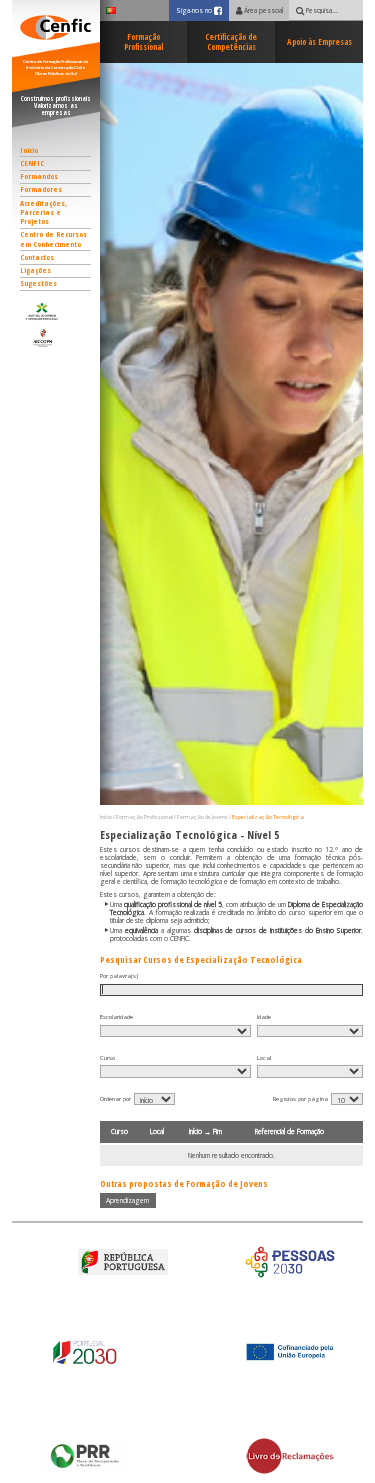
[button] (55, 311)
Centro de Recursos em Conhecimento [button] (53, 238)
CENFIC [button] (32, 163)
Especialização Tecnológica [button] (268, 817)
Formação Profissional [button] (143, 41)
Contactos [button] (37, 257)
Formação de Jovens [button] (202, 817)
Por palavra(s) (119, 976)
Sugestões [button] (38, 283)
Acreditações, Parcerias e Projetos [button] (43, 212)
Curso (107, 1058)
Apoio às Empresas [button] (319, 41)
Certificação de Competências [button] (231, 41)
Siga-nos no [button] (202, 10)
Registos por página (300, 1099)
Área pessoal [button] (262, 10)
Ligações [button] (35, 270)
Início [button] (29, 150)
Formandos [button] (39, 176)
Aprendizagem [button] (127, 1200)
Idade (264, 1017)
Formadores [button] (41, 189)
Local (264, 1058)
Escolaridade (116, 1017)
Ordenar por (115, 1099)
